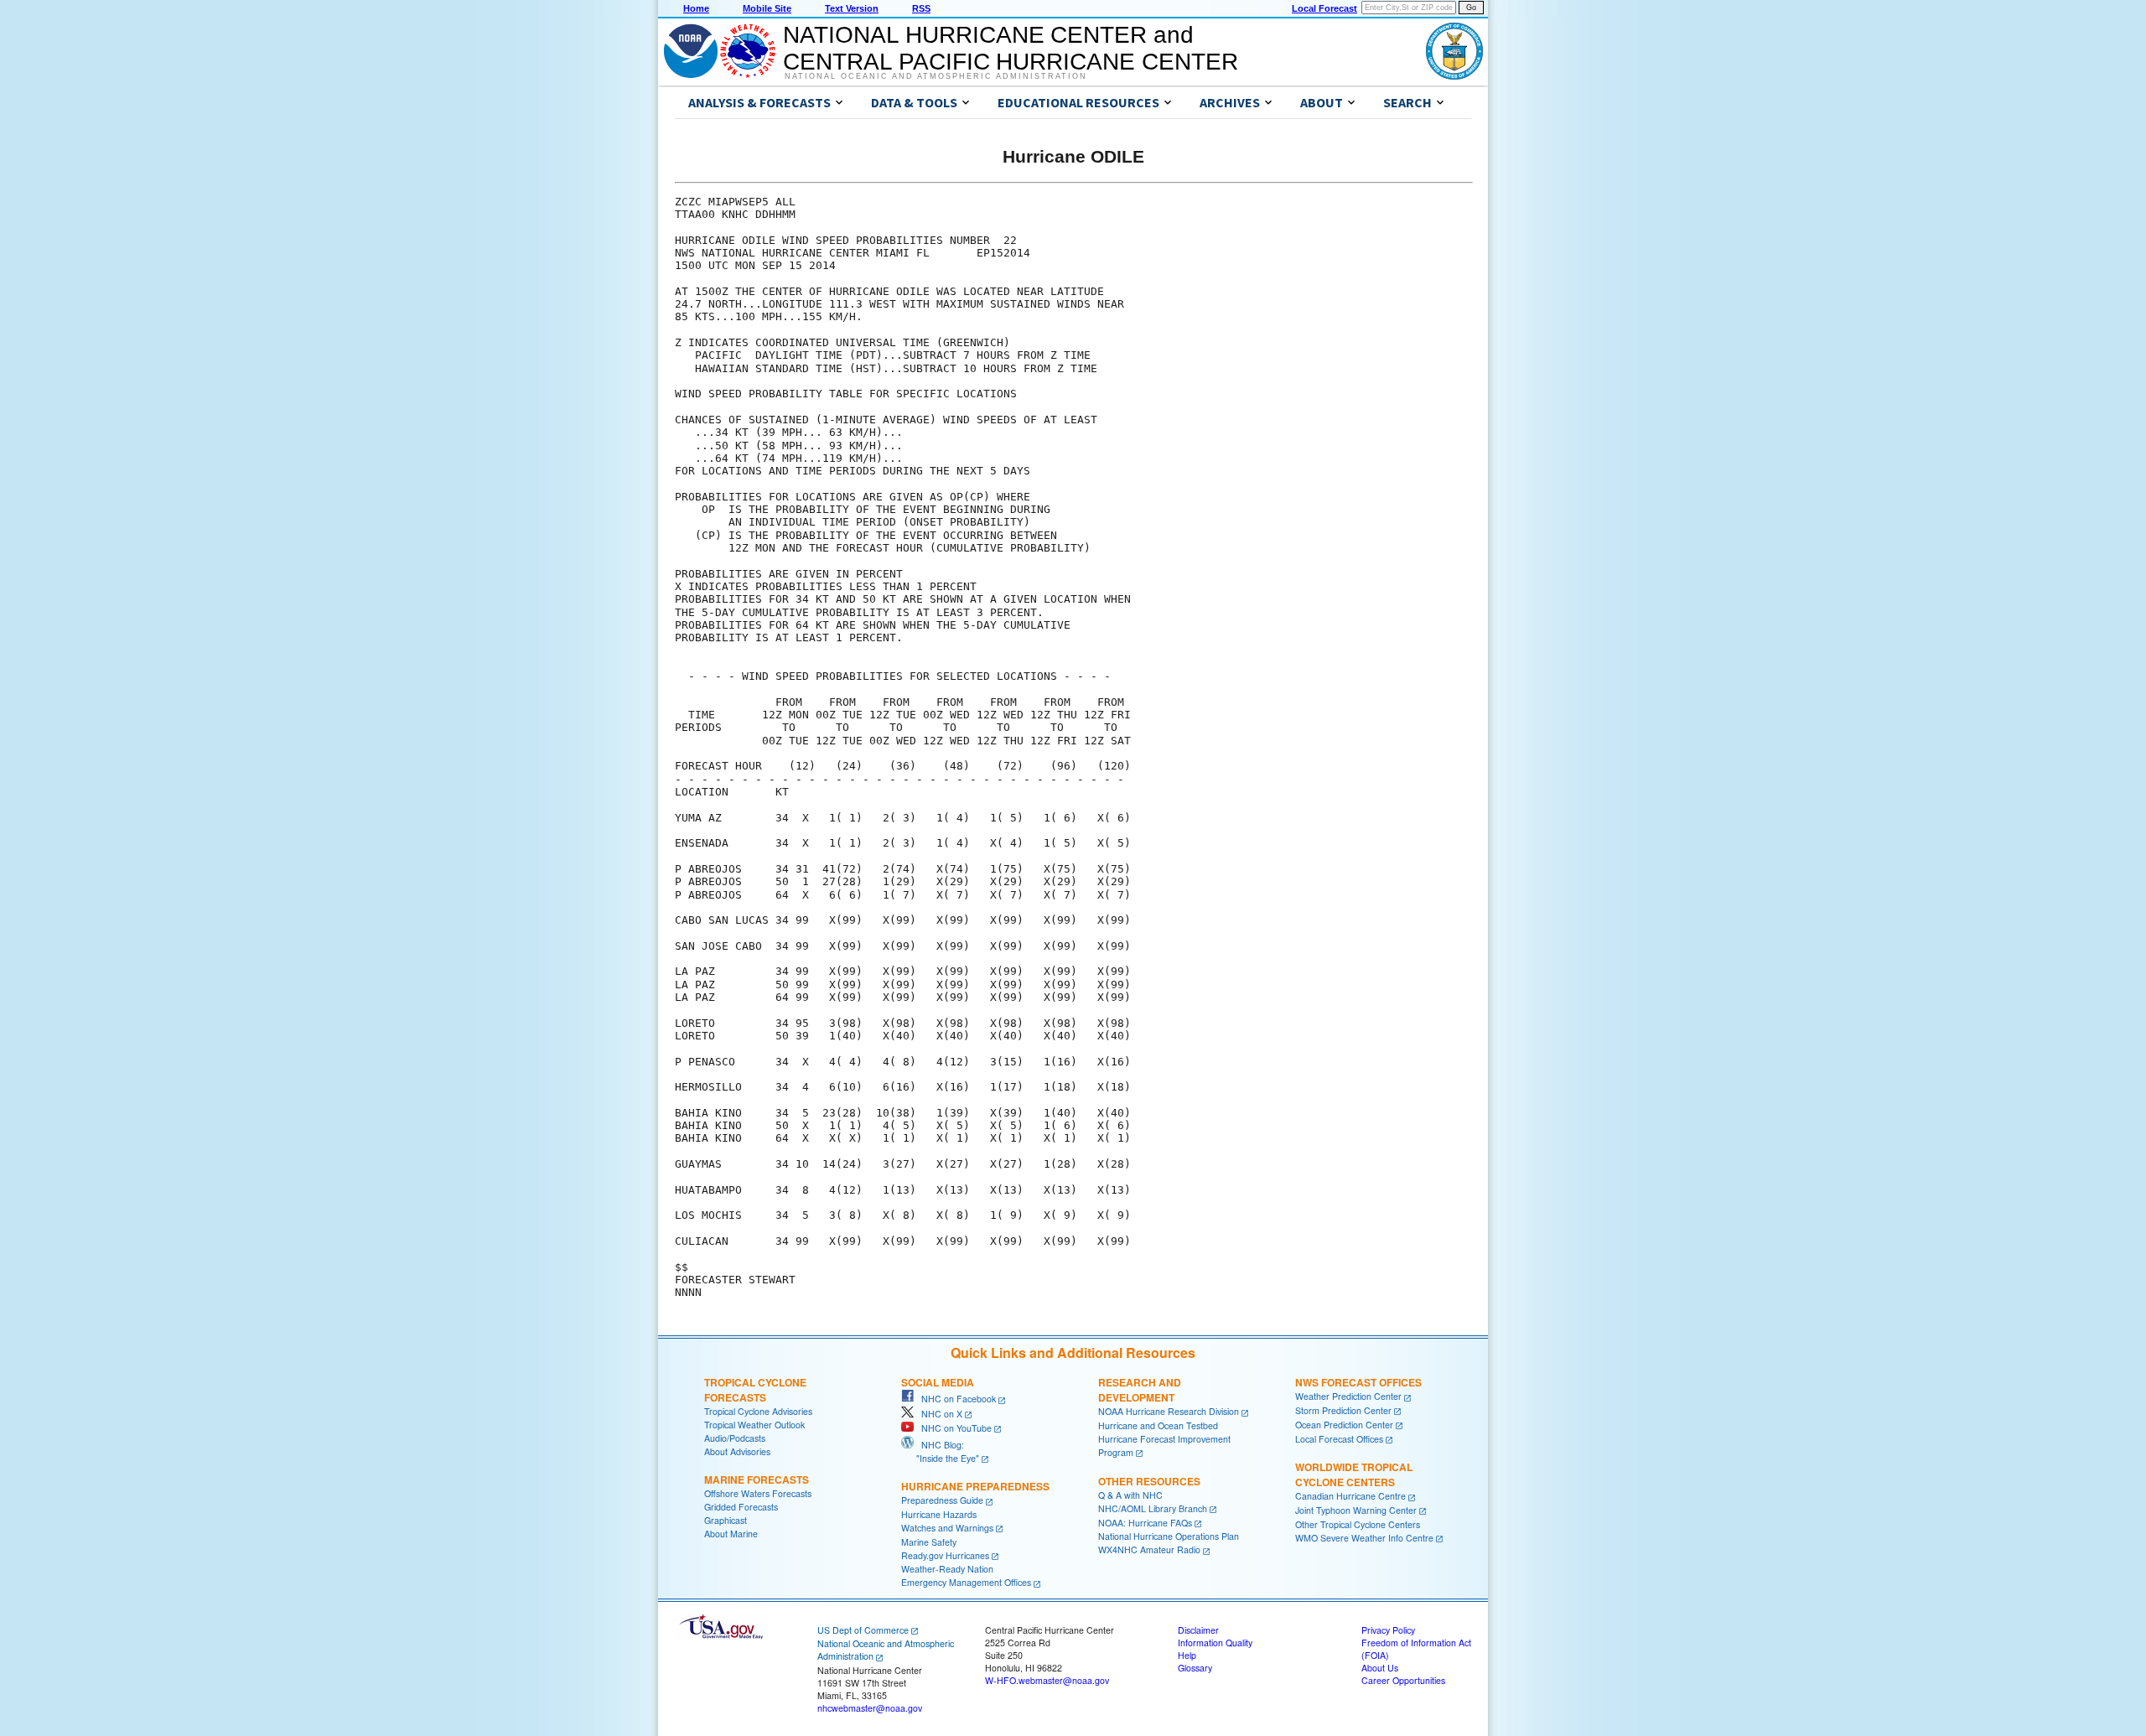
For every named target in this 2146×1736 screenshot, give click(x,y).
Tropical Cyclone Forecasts (755, 1390)
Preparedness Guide (942, 1500)
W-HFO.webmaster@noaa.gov (1047, 1680)
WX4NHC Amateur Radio (1149, 1549)
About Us (1380, 1668)
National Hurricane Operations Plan (1169, 1536)
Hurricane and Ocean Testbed (1158, 1425)
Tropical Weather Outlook (754, 1425)
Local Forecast (1324, 8)
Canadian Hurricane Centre (1350, 1496)
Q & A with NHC (1130, 1495)
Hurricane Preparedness (975, 1486)
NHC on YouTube (953, 1428)
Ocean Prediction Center (1344, 1425)
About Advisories (737, 1451)
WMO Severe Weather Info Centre (1364, 1538)
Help (1187, 1655)
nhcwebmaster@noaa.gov (870, 1708)
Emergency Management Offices (966, 1582)
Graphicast (726, 1520)
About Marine (731, 1534)
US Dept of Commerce (863, 1630)
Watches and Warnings (947, 1528)
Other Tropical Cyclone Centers (1358, 1524)
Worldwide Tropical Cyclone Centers (1354, 1474)
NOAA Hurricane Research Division (1169, 1411)
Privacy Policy (1388, 1630)
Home (696, 8)
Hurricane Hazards (939, 1514)
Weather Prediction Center (1348, 1396)
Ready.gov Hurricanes (945, 1555)
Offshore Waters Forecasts (758, 1493)
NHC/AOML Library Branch (1153, 1508)
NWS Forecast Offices (1358, 1382)
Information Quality (1215, 1643)
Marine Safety (929, 1542)
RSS (921, 8)
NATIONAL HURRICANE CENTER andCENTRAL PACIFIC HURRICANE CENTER (1011, 48)
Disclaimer (1198, 1630)
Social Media (938, 1382)
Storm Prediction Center (1343, 1410)
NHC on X (938, 1414)
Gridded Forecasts (741, 1507)
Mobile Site (767, 8)
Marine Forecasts (757, 1479)
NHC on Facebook (955, 1399)
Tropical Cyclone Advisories (758, 1411)
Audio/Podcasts (735, 1438)
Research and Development (1140, 1390)
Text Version (852, 8)
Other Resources (1149, 1481)
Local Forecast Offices (1339, 1439)
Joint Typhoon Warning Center (1356, 1510)
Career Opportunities (1403, 1680)
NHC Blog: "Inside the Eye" (940, 1451)
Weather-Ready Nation (947, 1569)
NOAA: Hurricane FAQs (1145, 1523)
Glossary (1195, 1668)
